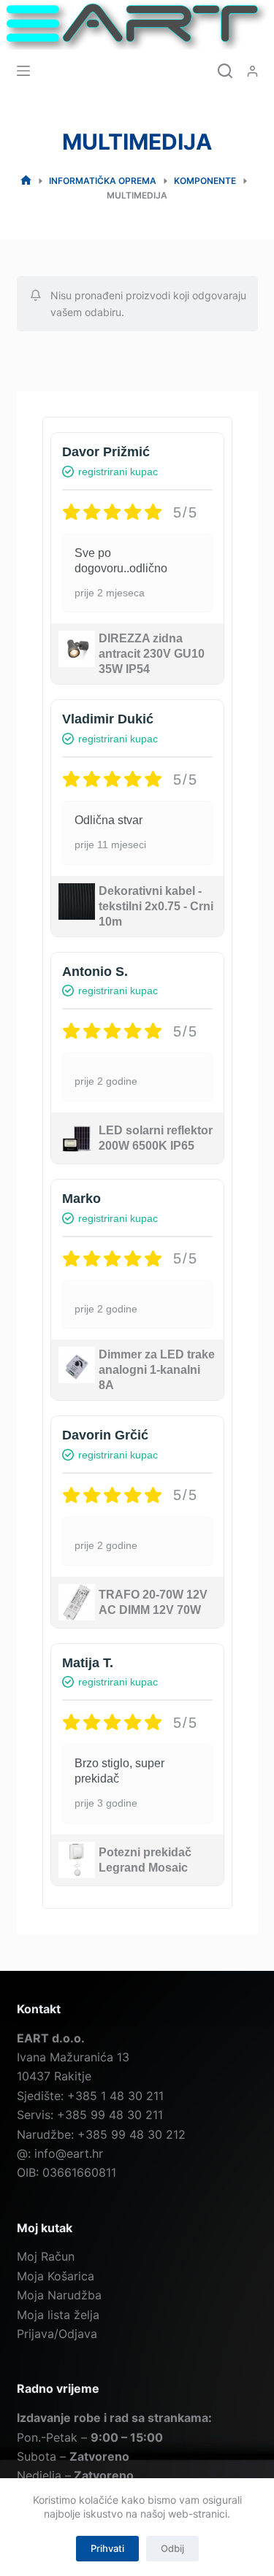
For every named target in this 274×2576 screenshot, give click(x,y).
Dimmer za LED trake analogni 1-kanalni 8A (157, 1370)
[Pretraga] (225, 71)
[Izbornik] (23, 71)
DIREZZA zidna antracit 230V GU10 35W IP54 (152, 654)
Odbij (172, 2548)
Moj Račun (46, 2256)
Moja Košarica (56, 2276)
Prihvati (107, 2548)
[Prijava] (252, 71)
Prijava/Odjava (57, 2334)
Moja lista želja (58, 2315)
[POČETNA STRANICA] (26, 181)
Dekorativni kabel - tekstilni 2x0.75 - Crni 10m (156, 906)
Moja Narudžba (59, 2295)
